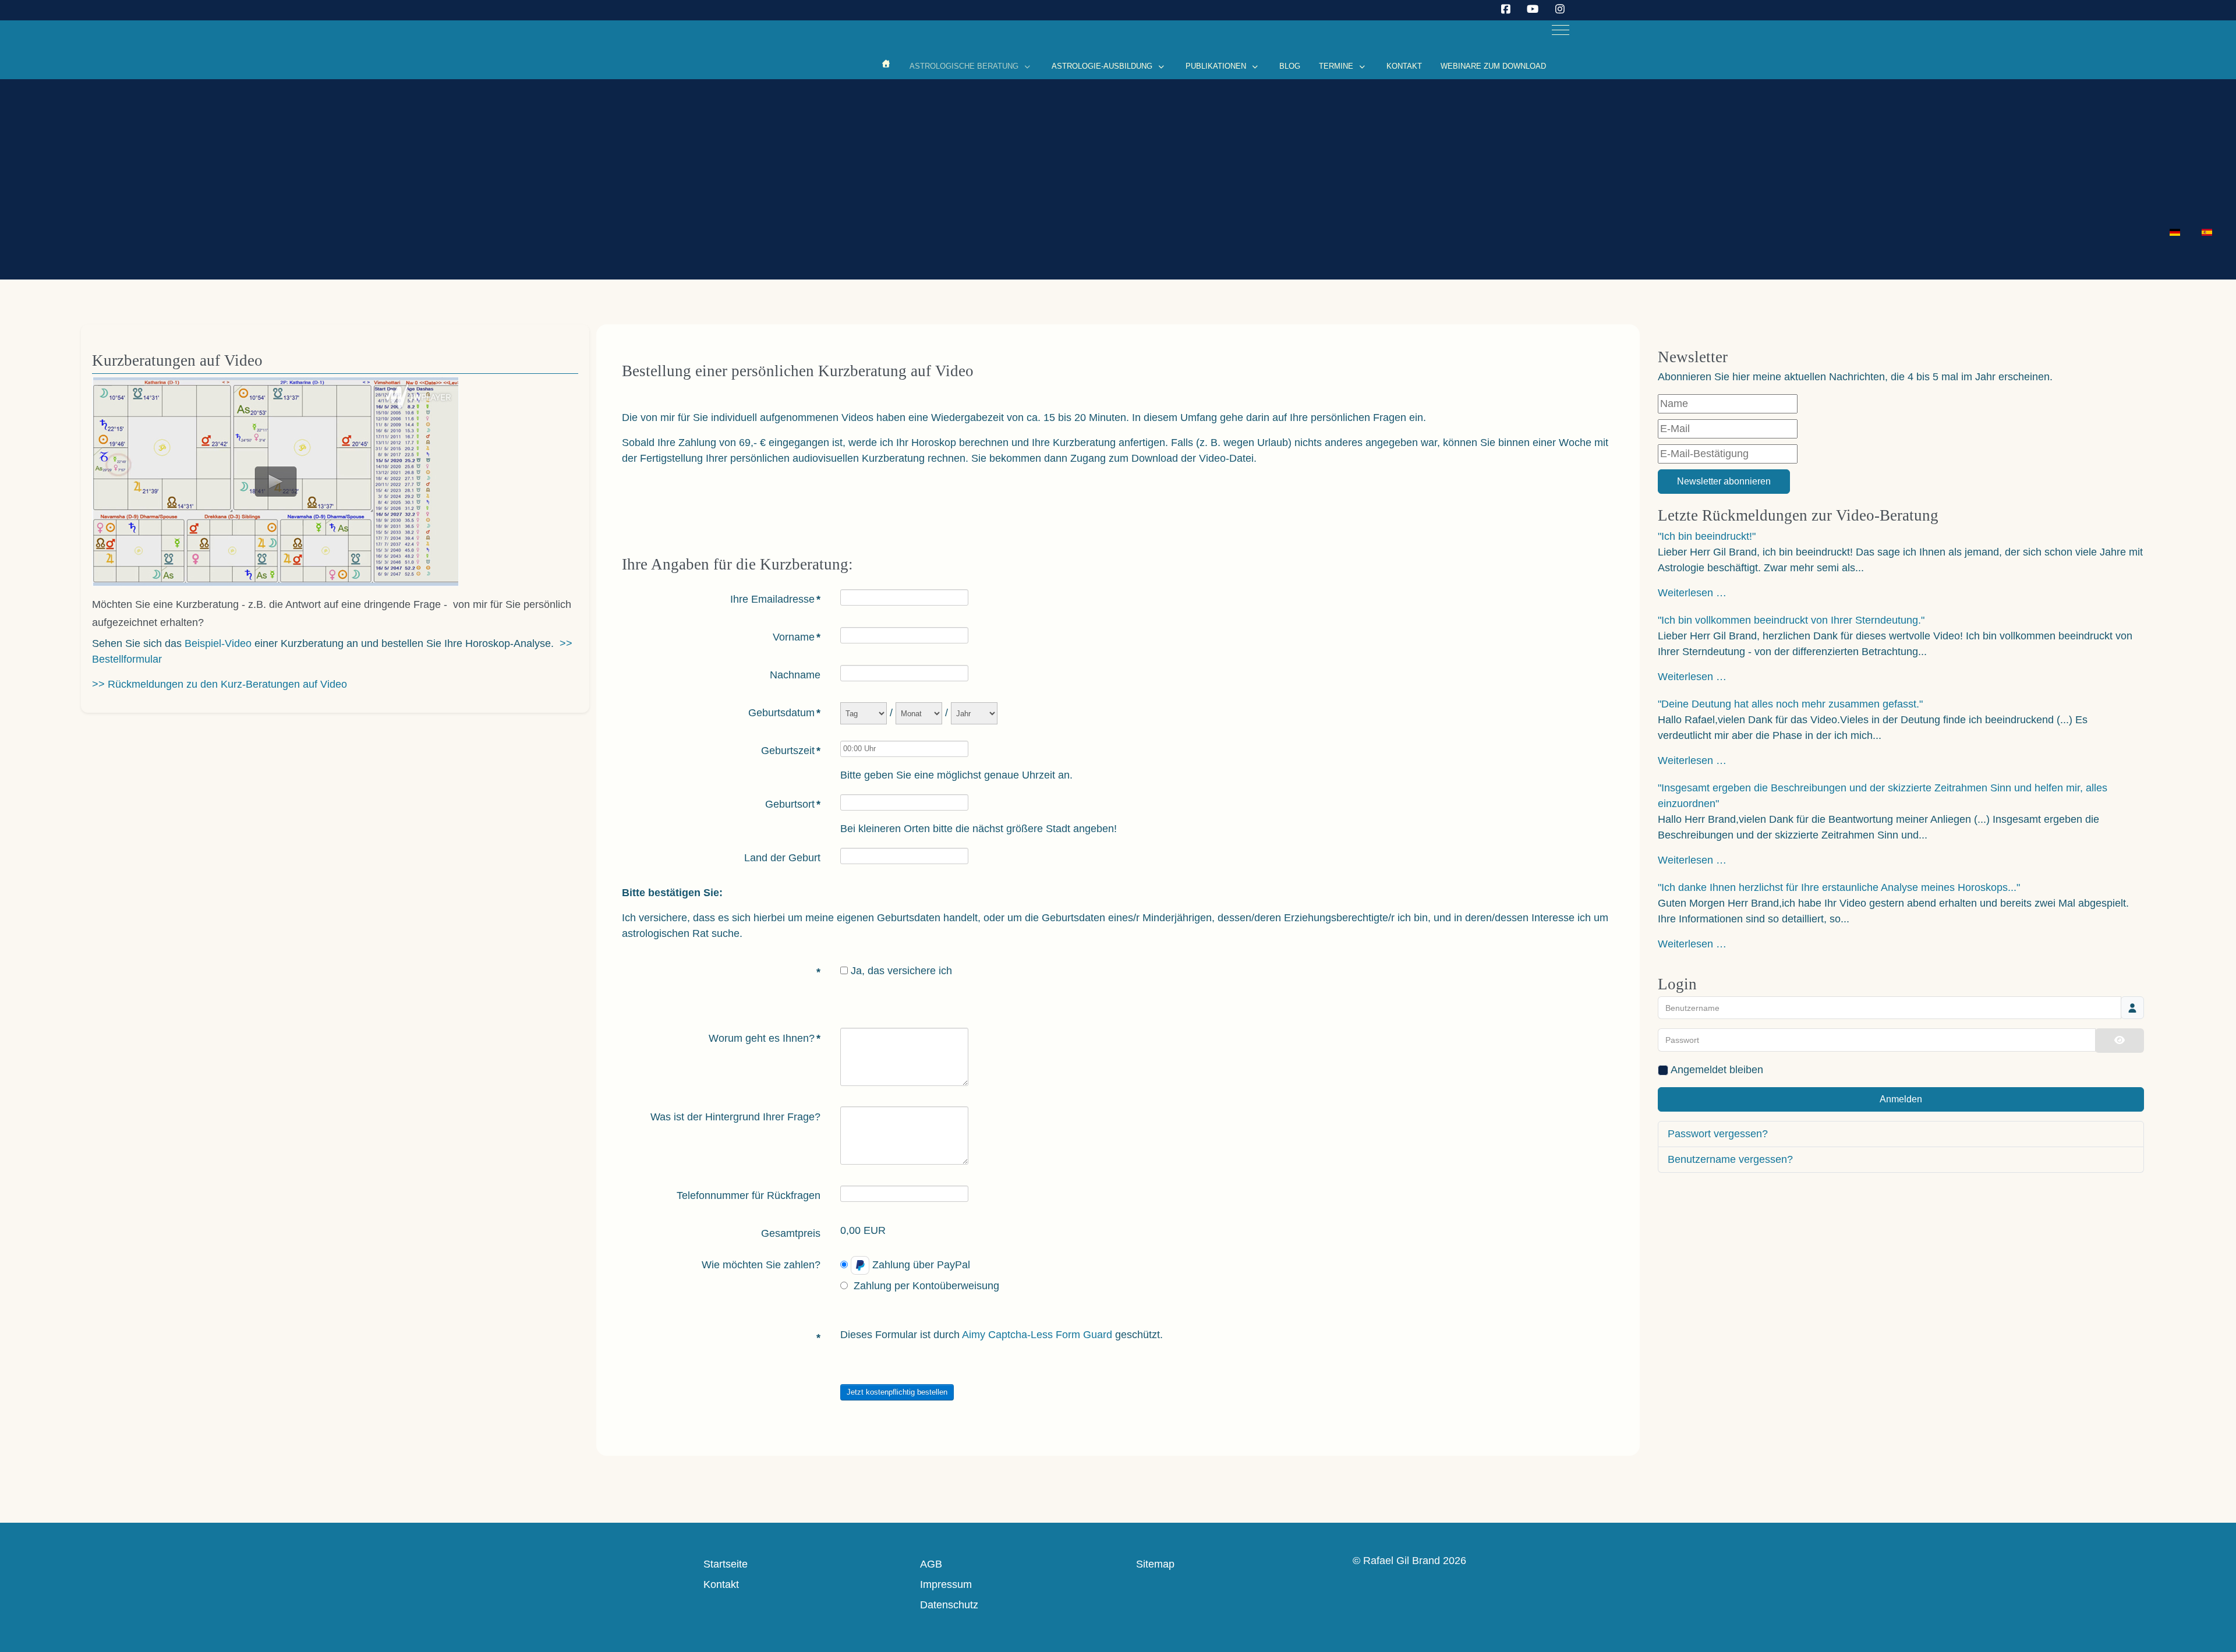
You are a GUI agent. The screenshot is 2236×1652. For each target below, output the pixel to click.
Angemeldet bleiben (1717, 1070)
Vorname (797, 637)
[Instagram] (1560, 9)
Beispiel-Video (218, 643)
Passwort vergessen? (1718, 1134)
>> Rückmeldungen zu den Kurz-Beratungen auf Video (220, 684)
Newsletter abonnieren (1724, 481)
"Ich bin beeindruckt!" (1707, 536)
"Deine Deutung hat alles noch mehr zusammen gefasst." (1790, 704)
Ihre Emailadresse (775, 599)
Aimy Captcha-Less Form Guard (1037, 1335)
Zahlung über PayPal (921, 1265)
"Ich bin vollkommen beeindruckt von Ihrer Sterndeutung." (1791, 620)
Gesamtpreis (791, 1233)
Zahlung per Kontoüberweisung (926, 1286)
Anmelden (1901, 1099)
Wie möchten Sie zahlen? (761, 1265)
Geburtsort (793, 804)
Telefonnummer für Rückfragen (749, 1195)
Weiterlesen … (1692, 593)
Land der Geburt (782, 858)
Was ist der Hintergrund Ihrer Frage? (735, 1117)
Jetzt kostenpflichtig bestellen (897, 1392)
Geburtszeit (791, 751)
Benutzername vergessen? (1730, 1159)
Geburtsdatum (784, 713)
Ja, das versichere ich (901, 971)
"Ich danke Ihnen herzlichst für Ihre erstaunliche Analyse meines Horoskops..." (1839, 887)
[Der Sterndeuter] (886, 64)
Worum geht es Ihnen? (765, 1038)
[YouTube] (1533, 9)
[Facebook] (1506, 9)
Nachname (795, 675)
